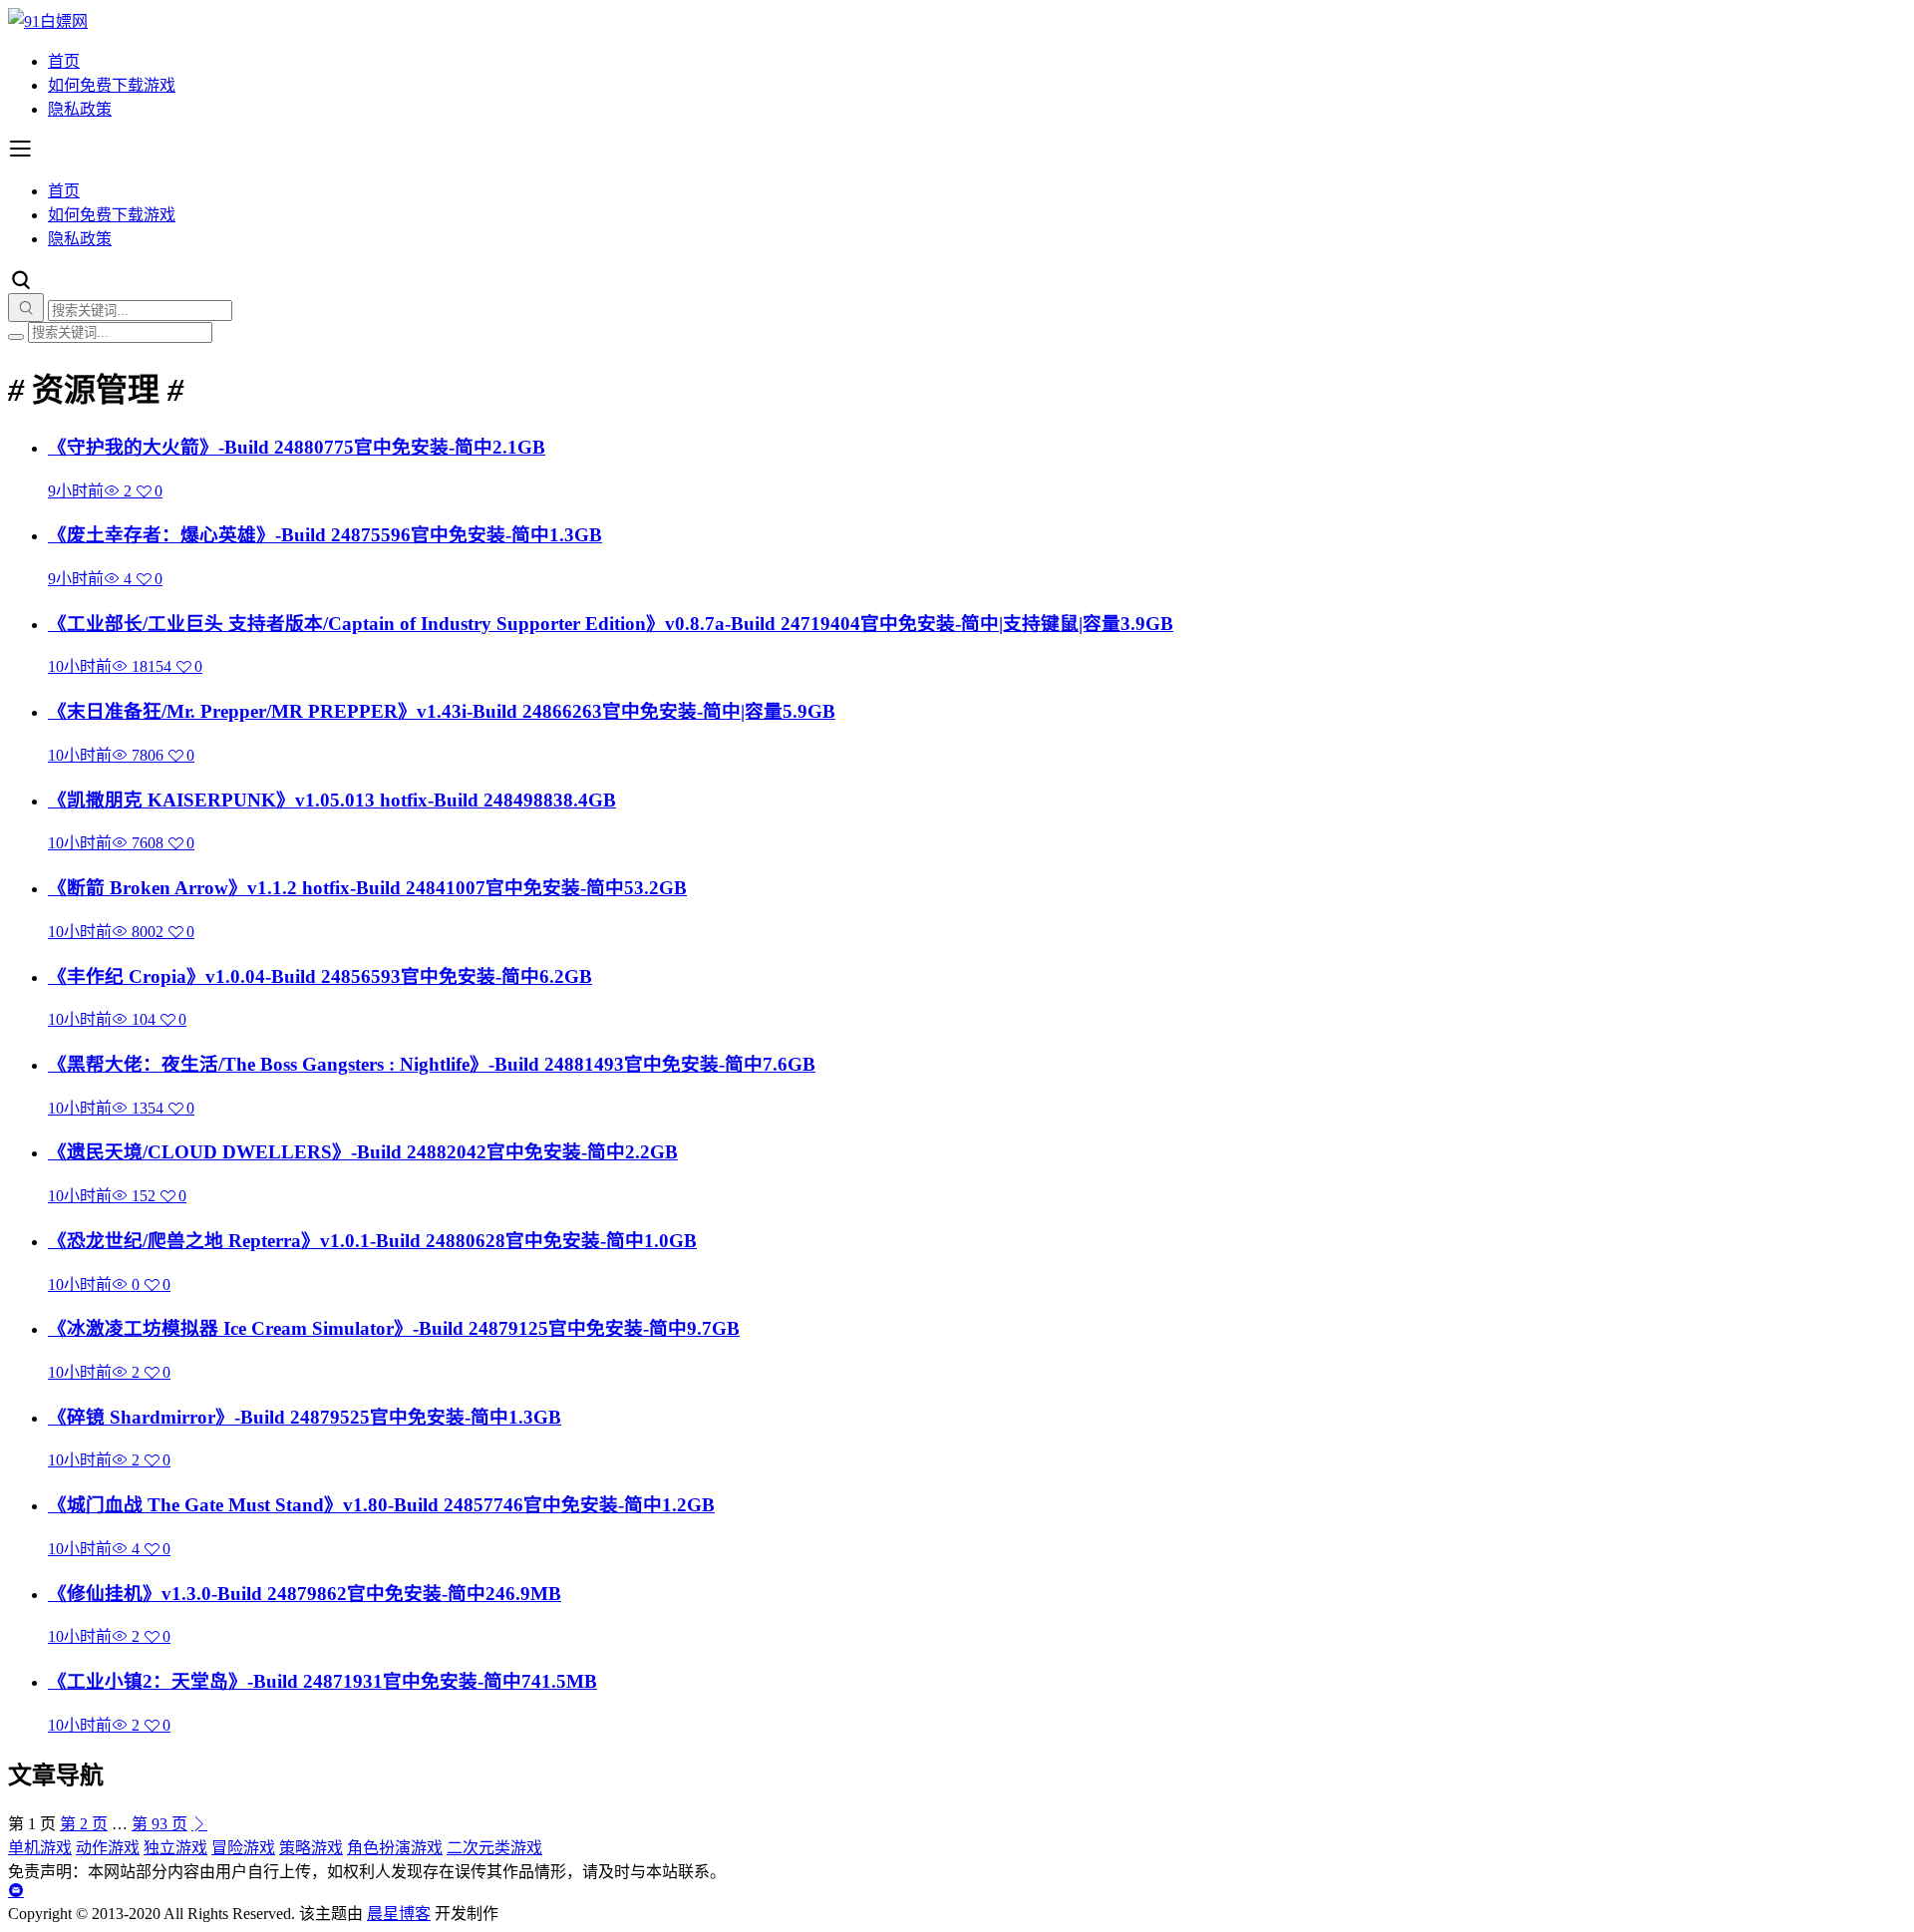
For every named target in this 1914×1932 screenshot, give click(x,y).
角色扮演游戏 (395, 1848)
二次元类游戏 (494, 1848)
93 (159, 1824)
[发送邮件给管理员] (16, 1891)
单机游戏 (40, 1848)
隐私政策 (80, 109)
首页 (64, 61)
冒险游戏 (243, 1848)
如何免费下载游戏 (112, 85)
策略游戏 (311, 1848)
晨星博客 (399, 1914)
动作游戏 (108, 1848)
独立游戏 (175, 1848)
